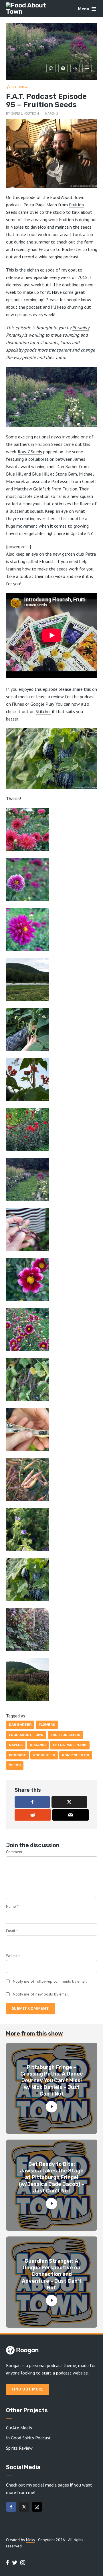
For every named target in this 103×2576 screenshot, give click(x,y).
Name (12, 1906)
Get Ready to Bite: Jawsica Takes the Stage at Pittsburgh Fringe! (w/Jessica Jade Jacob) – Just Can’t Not (52, 2178)
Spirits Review (19, 2448)
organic (38, 1745)
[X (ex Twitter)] (24, 2507)
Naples (16, 1745)
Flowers (47, 1725)
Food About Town (26, 1735)
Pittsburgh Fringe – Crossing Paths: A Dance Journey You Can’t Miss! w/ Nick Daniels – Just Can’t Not (52, 2081)
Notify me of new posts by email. (41, 1994)
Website (13, 1956)
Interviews (20, 87)
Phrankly (81, 328)
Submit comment (30, 2008)
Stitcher (43, 711)
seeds (15, 1765)
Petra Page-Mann (70, 1745)
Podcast (17, 1755)
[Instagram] (37, 2507)
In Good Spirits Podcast (28, 2438)
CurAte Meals (19, 2428)
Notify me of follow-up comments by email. (50, 1981)
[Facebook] (11, 2507)
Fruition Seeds (65, 1735)
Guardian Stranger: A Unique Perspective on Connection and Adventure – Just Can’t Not (52, 2274)
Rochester (44, 1755)
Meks (30, 2540)
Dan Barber (20, 1725)
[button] (52, 829)
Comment (14, 1852)
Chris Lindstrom (25, 113)
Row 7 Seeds (30, 452)
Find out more (28, 2389)
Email (12, 1931)
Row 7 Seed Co (76, 1755)
